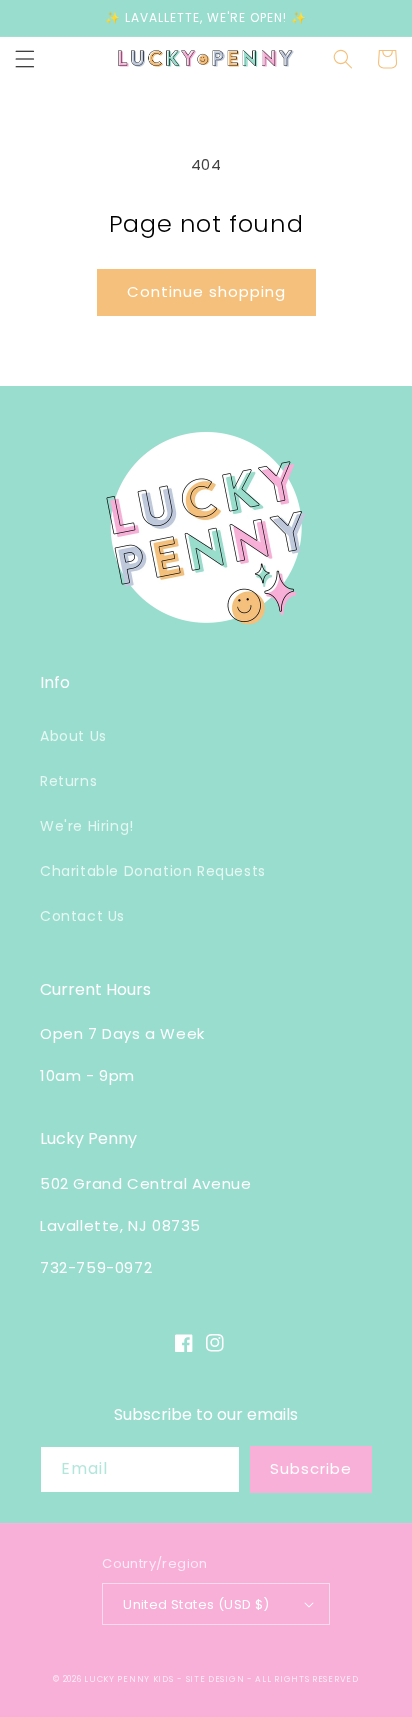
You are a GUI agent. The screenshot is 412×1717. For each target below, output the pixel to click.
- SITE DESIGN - (216, 1679)
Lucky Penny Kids (128, 1679)
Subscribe (311, 1468)
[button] (25, 59)
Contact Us (82, 916)
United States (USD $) (196, 1604)
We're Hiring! (87, 826)
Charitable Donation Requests (153, 871)
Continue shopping (206, 291)
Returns (68, 781)
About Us (73, 736)
